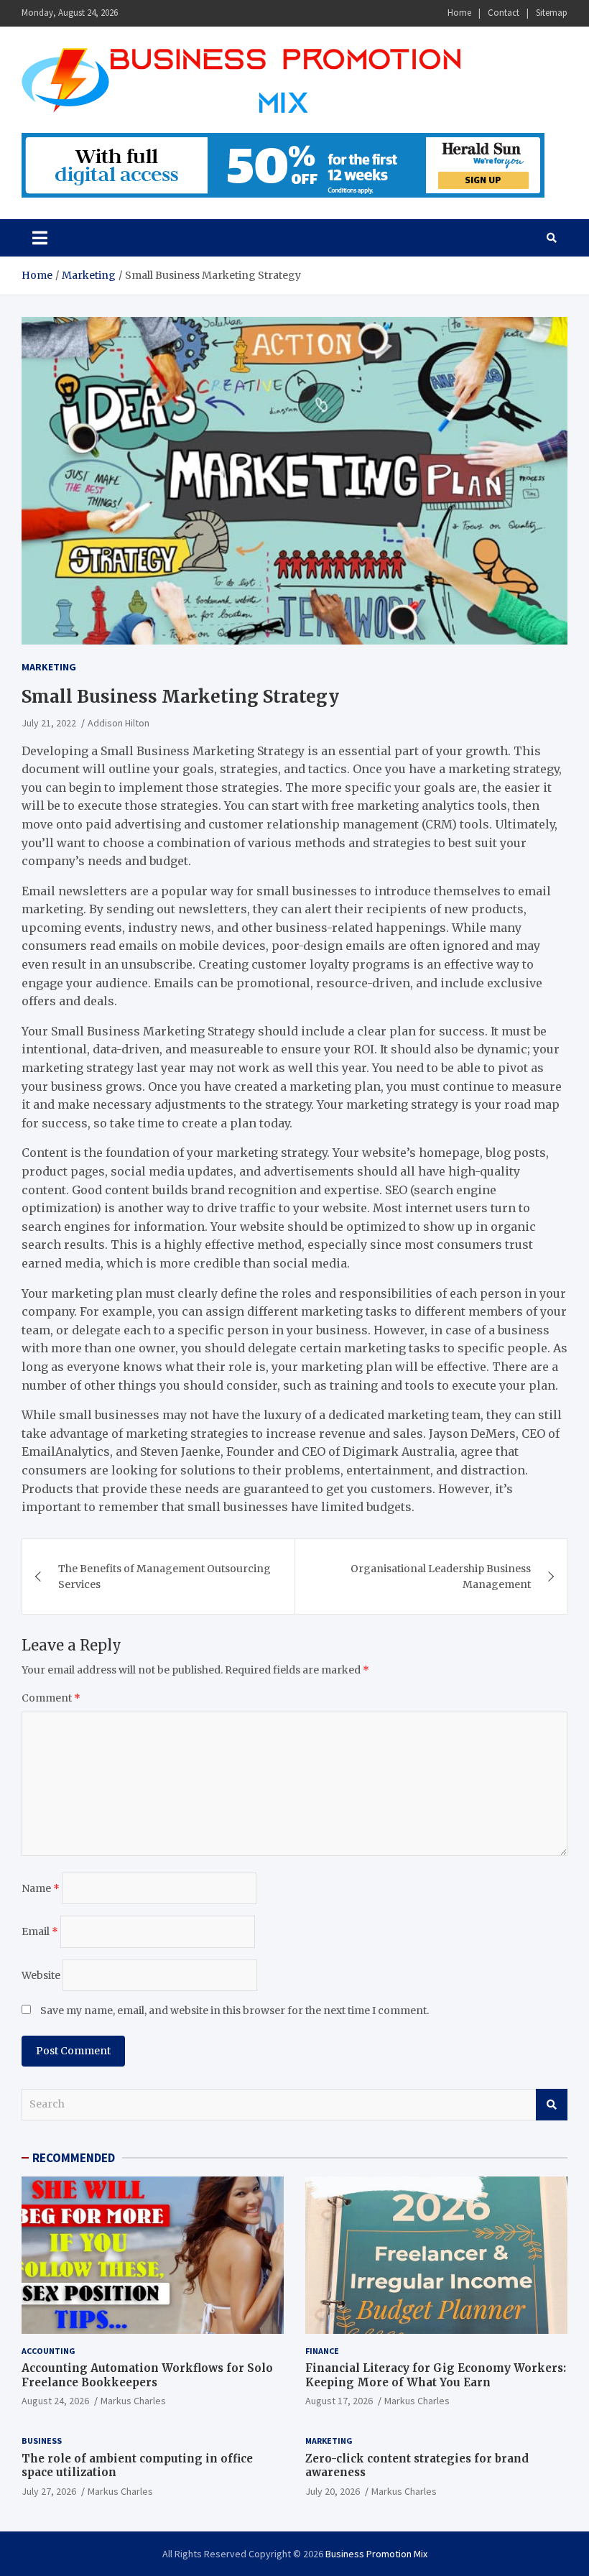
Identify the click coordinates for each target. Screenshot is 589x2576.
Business (42, 2441)
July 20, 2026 (333, 2491)
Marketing (49, 667)
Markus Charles (133, 2401)
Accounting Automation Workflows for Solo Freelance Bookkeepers (147, 2375)
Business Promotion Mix (376, 2554)
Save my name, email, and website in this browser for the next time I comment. (235, 2011)
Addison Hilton (119, 723)
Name (41, 1888)
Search (552, 2105)
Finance (322, 2351)
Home (459, 13)
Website (41, 1975)
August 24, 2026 (55, 2401)
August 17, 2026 (339, 2401)
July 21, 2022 (49, 723)
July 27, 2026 (49, 2491)
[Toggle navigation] (40, 238)
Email (40, 1931)
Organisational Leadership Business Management (441, 1576)
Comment (51, 1698)
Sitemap (552, 13)
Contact (504, 13)
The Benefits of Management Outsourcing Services (164, 1576)
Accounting (48, 2351)
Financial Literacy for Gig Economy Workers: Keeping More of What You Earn (436, 2375)
